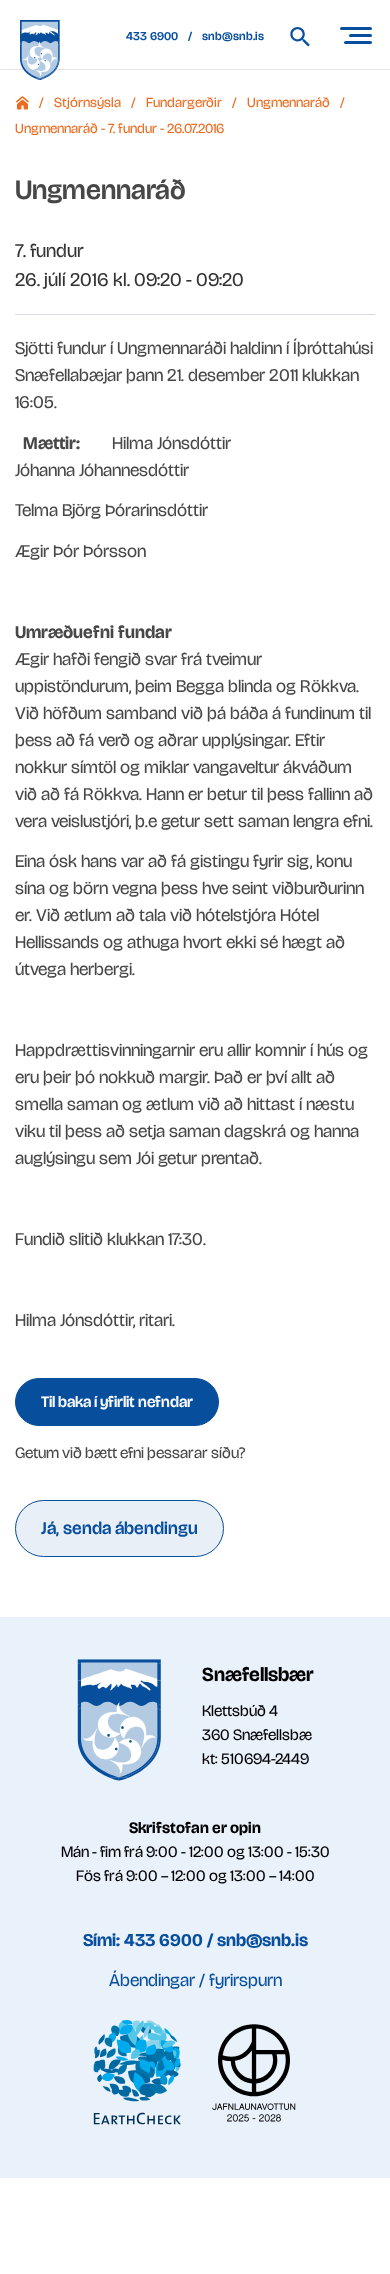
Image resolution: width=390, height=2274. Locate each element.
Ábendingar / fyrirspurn (195, 1980)
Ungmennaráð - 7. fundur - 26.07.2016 (119, 128)
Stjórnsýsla (87, 102)
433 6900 (152, 36)
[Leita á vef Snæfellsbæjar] (309, 36)
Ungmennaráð (288, 102)
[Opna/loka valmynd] (355, 35)
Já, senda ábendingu (119, 1528)
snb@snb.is (233, 36)
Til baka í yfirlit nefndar (117, 1401)
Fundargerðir (184, 102)
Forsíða (22, 103)
